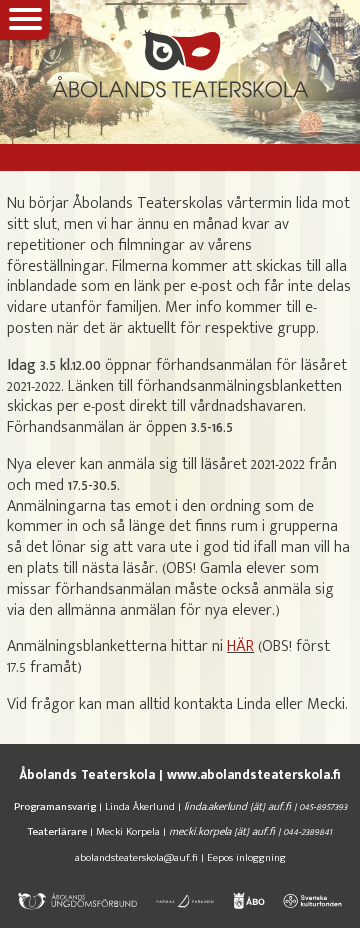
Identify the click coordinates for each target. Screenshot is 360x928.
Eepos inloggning (246, 857)
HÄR (240, 646)
